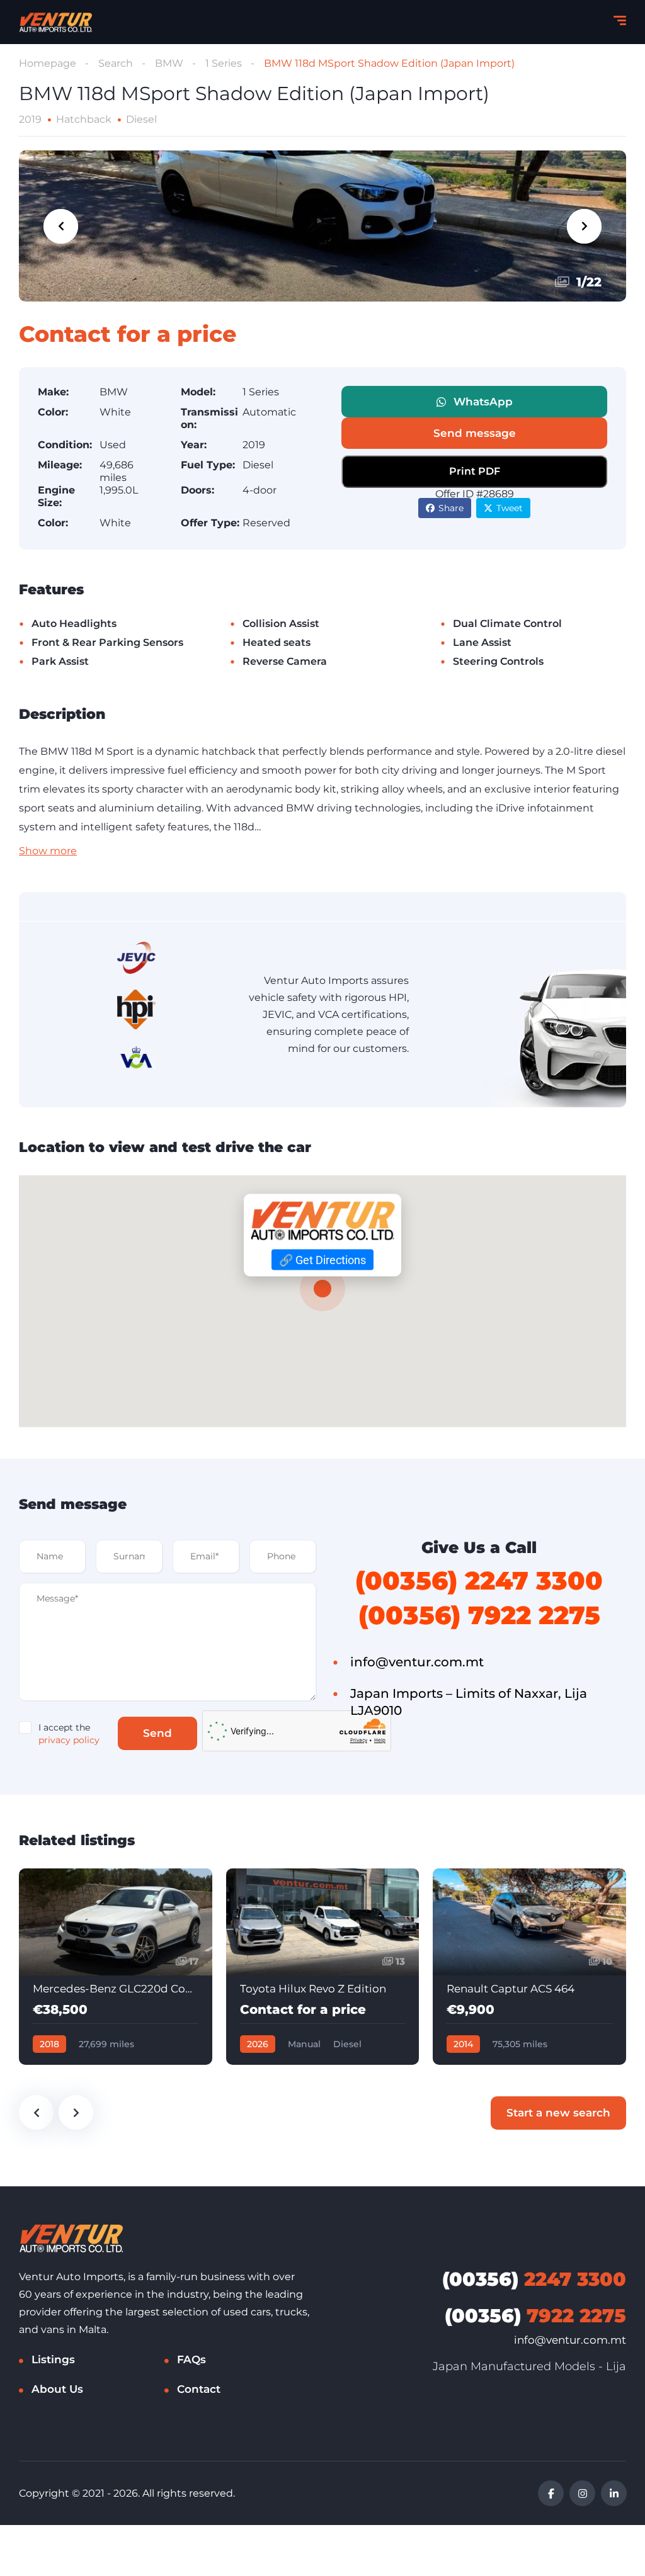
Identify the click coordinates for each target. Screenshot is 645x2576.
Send (157, 1733)
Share (451, 508)
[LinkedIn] (614, 2493)
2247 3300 (534, 2279)
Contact (199, 2389)
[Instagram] (582, 2493)
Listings (53, 2359)
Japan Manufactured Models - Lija (529, 2366)
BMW (169, 63)
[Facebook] (551, 2493)
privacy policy (69, 1740)
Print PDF (475, 471)
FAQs (191, 2359)
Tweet (510, 508)
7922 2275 (535, 2316)
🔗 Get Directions (322, 1259)
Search (116, 63)
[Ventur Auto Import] (55, 22)
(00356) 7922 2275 (479, 1615)
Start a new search (558, 2113)
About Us (57, 2389)
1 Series (224, 63)
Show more (48, 851)
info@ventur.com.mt (570, 2340)
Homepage (48, 63)
